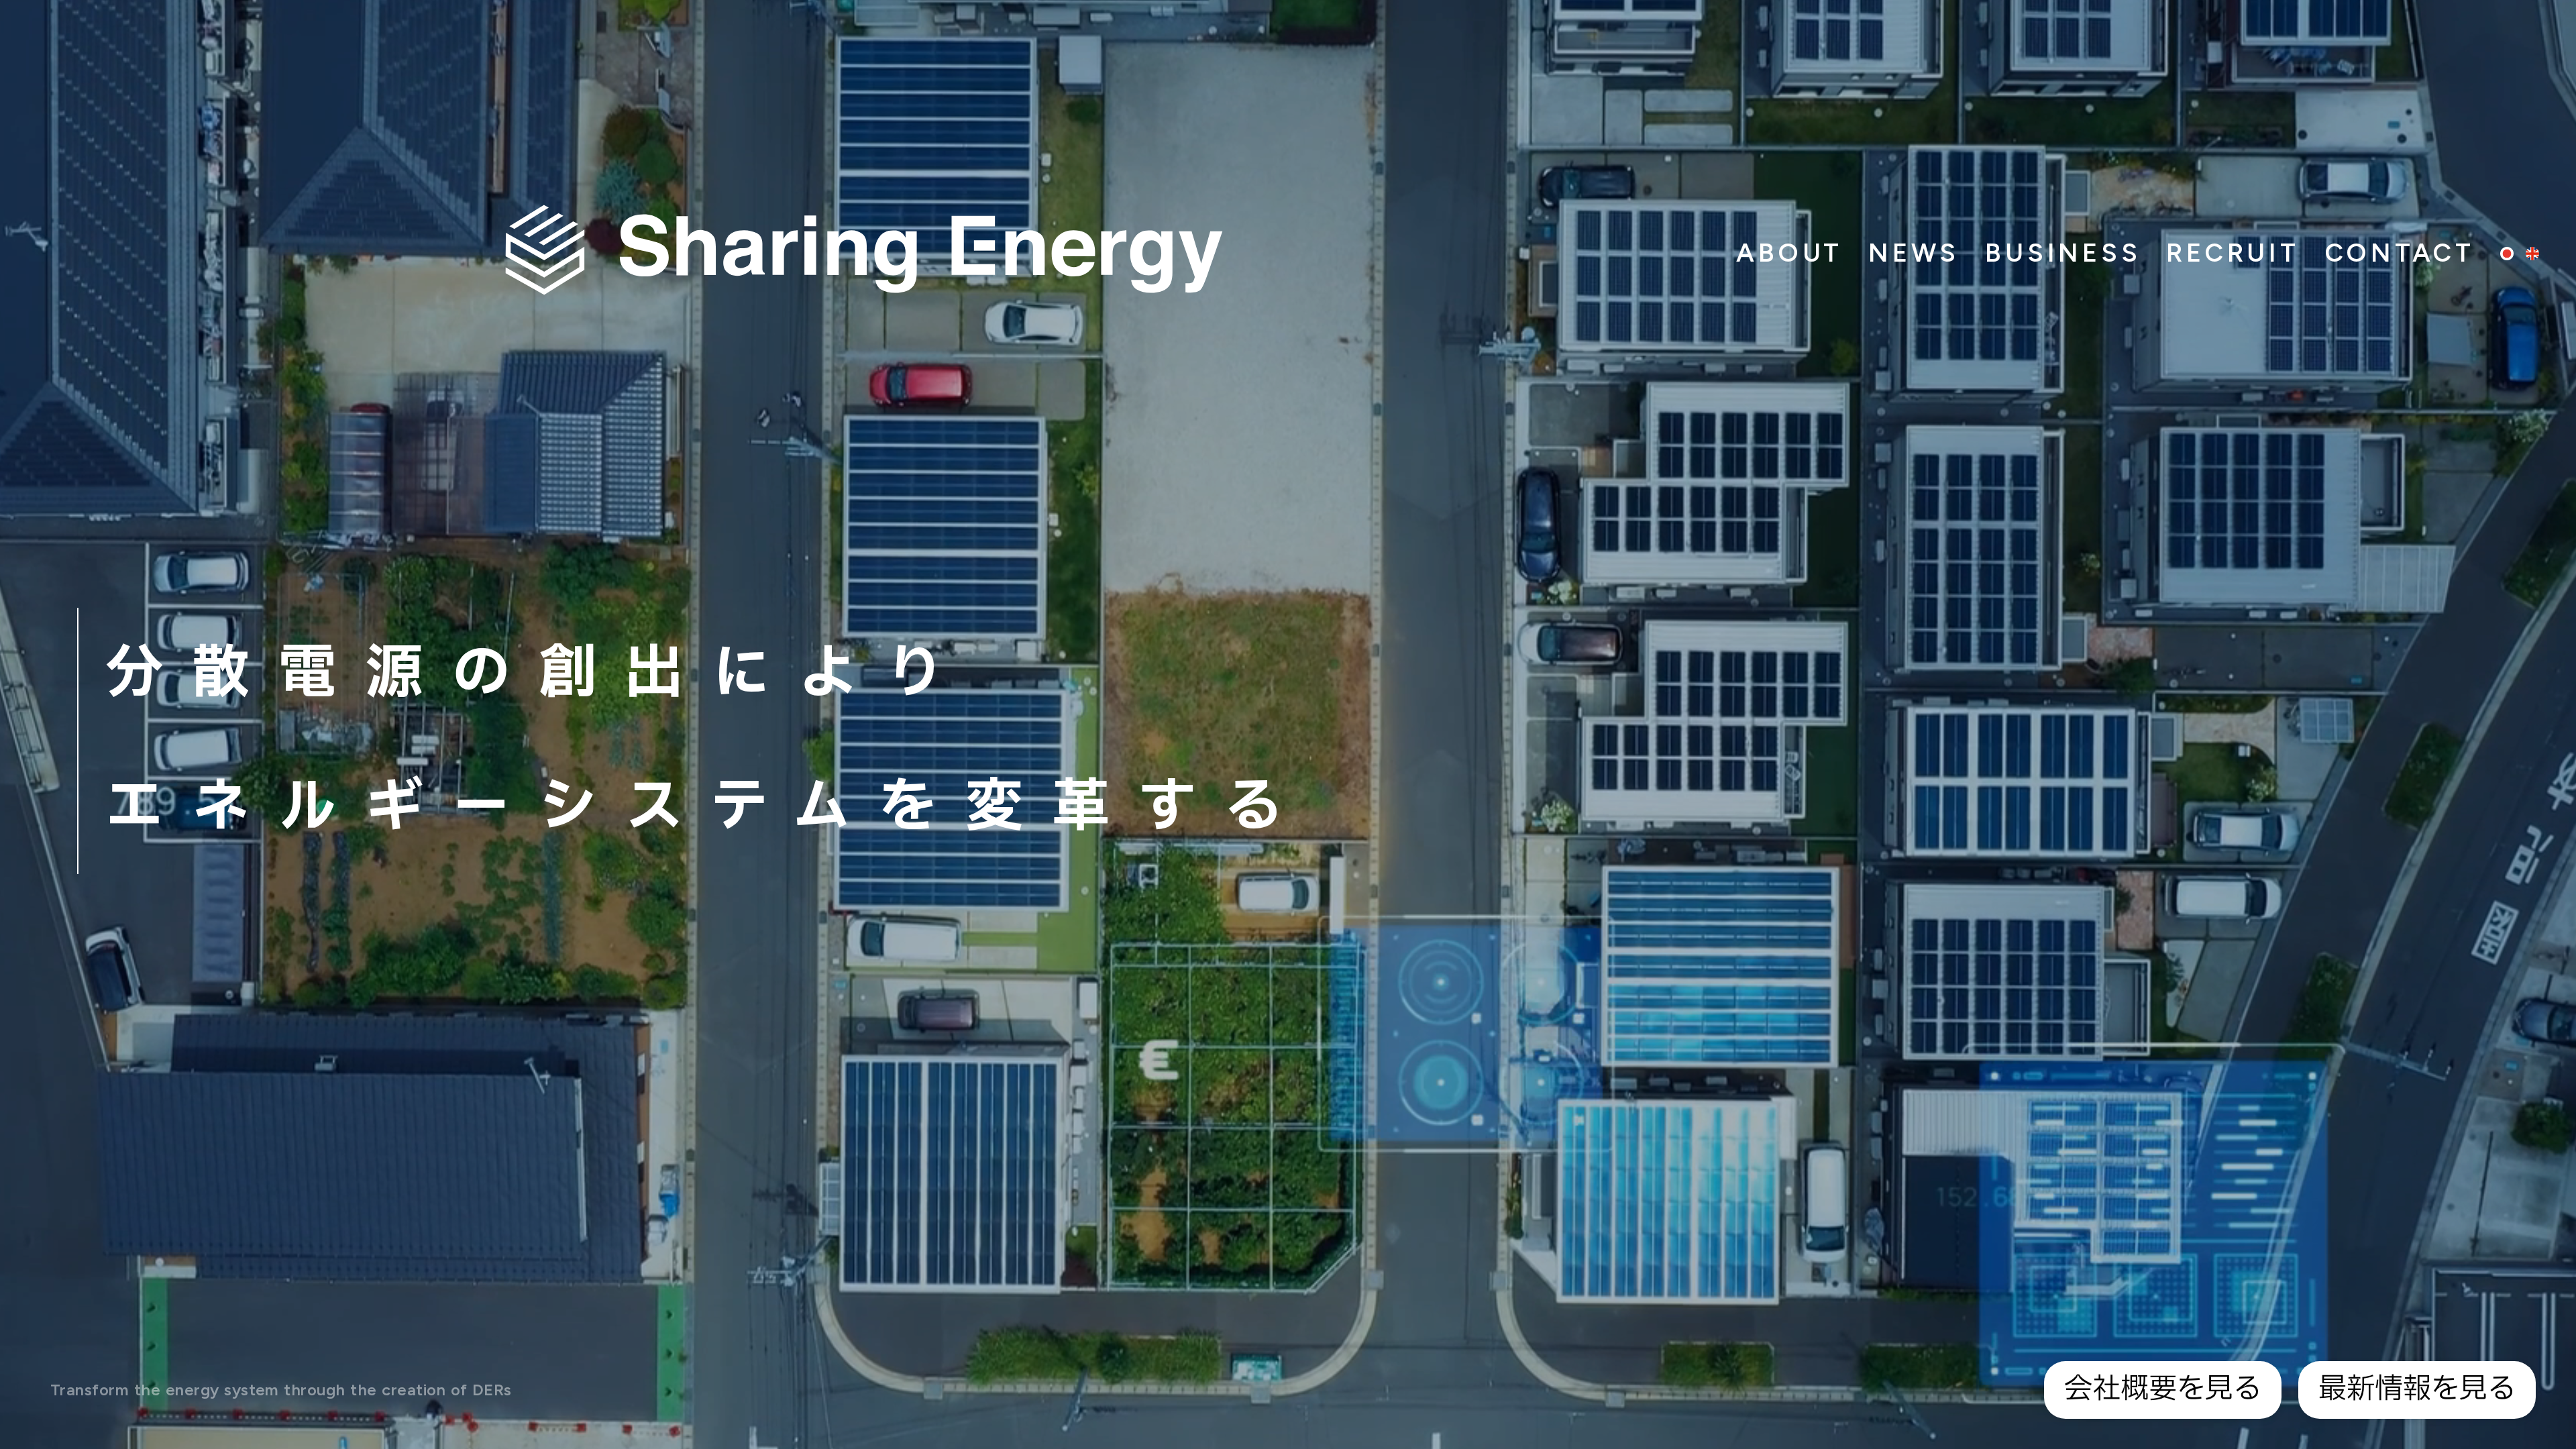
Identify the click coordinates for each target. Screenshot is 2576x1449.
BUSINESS (2063, 253)
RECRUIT (2233, 253)
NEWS (1914, 253)
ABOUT (1789, 253)
